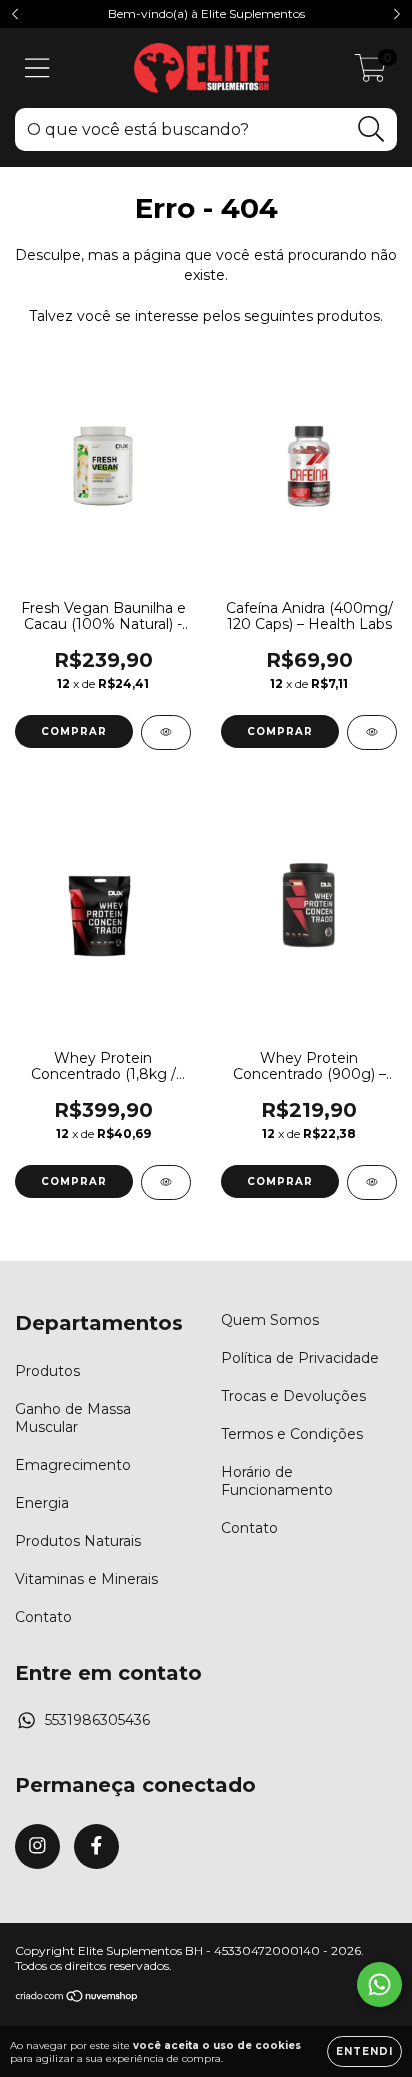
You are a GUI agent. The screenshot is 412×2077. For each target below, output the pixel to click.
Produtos (47, 1371)
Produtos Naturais (78, 1541)
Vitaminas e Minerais (86, 1579)
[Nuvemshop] (77, 1998)
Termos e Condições (292, 1434)
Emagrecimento (73, 1465)
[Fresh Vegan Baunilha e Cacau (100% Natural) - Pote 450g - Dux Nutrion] (166, 732)
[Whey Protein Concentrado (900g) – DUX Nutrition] (372, 1182)
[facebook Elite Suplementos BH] (96, 1846)
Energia (42, 1503)
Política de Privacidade (300, 1358)
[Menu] (37, 68)
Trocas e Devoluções (293, 1396)
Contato (43, 1617)
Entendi (364, 2051)
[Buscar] (371, 129)
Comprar (74, 731)
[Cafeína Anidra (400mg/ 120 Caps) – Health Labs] (372, 732)
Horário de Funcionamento (277, 1481)
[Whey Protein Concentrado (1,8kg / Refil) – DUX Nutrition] (166, 1182)
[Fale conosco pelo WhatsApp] (379, 1984)
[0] (370, 73)
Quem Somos (270, 1320)
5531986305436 (97, 1720)
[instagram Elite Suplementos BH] (37, 1846)
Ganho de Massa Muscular (73, 1418)
